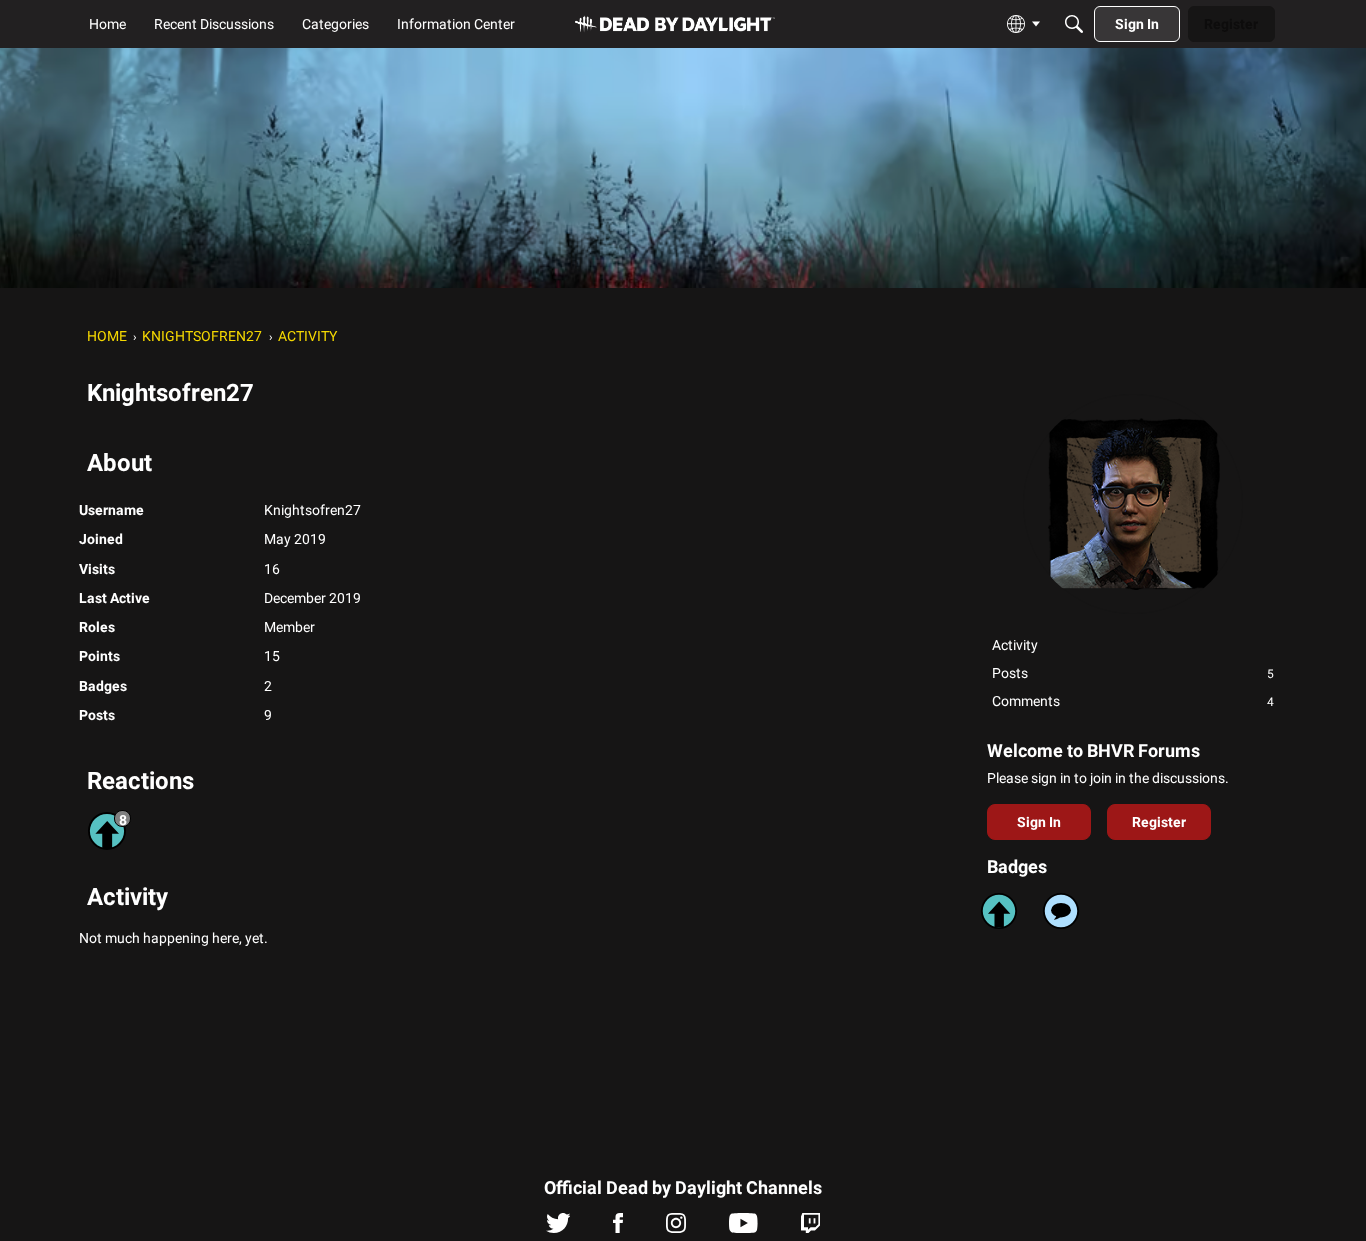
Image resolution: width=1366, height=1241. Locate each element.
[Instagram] (676, 1228)
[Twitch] (810, 1228)
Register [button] (1159, 822)
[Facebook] (618, 1228)
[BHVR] (675, 24)
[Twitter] (558, 1228)
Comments (1133, 701)
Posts (1133, 673)
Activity (1015, 645)
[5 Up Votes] (999, 911)
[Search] (1074, 24)
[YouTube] (743, 1228)
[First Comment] (1061, 911)
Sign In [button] (1039, 822)
